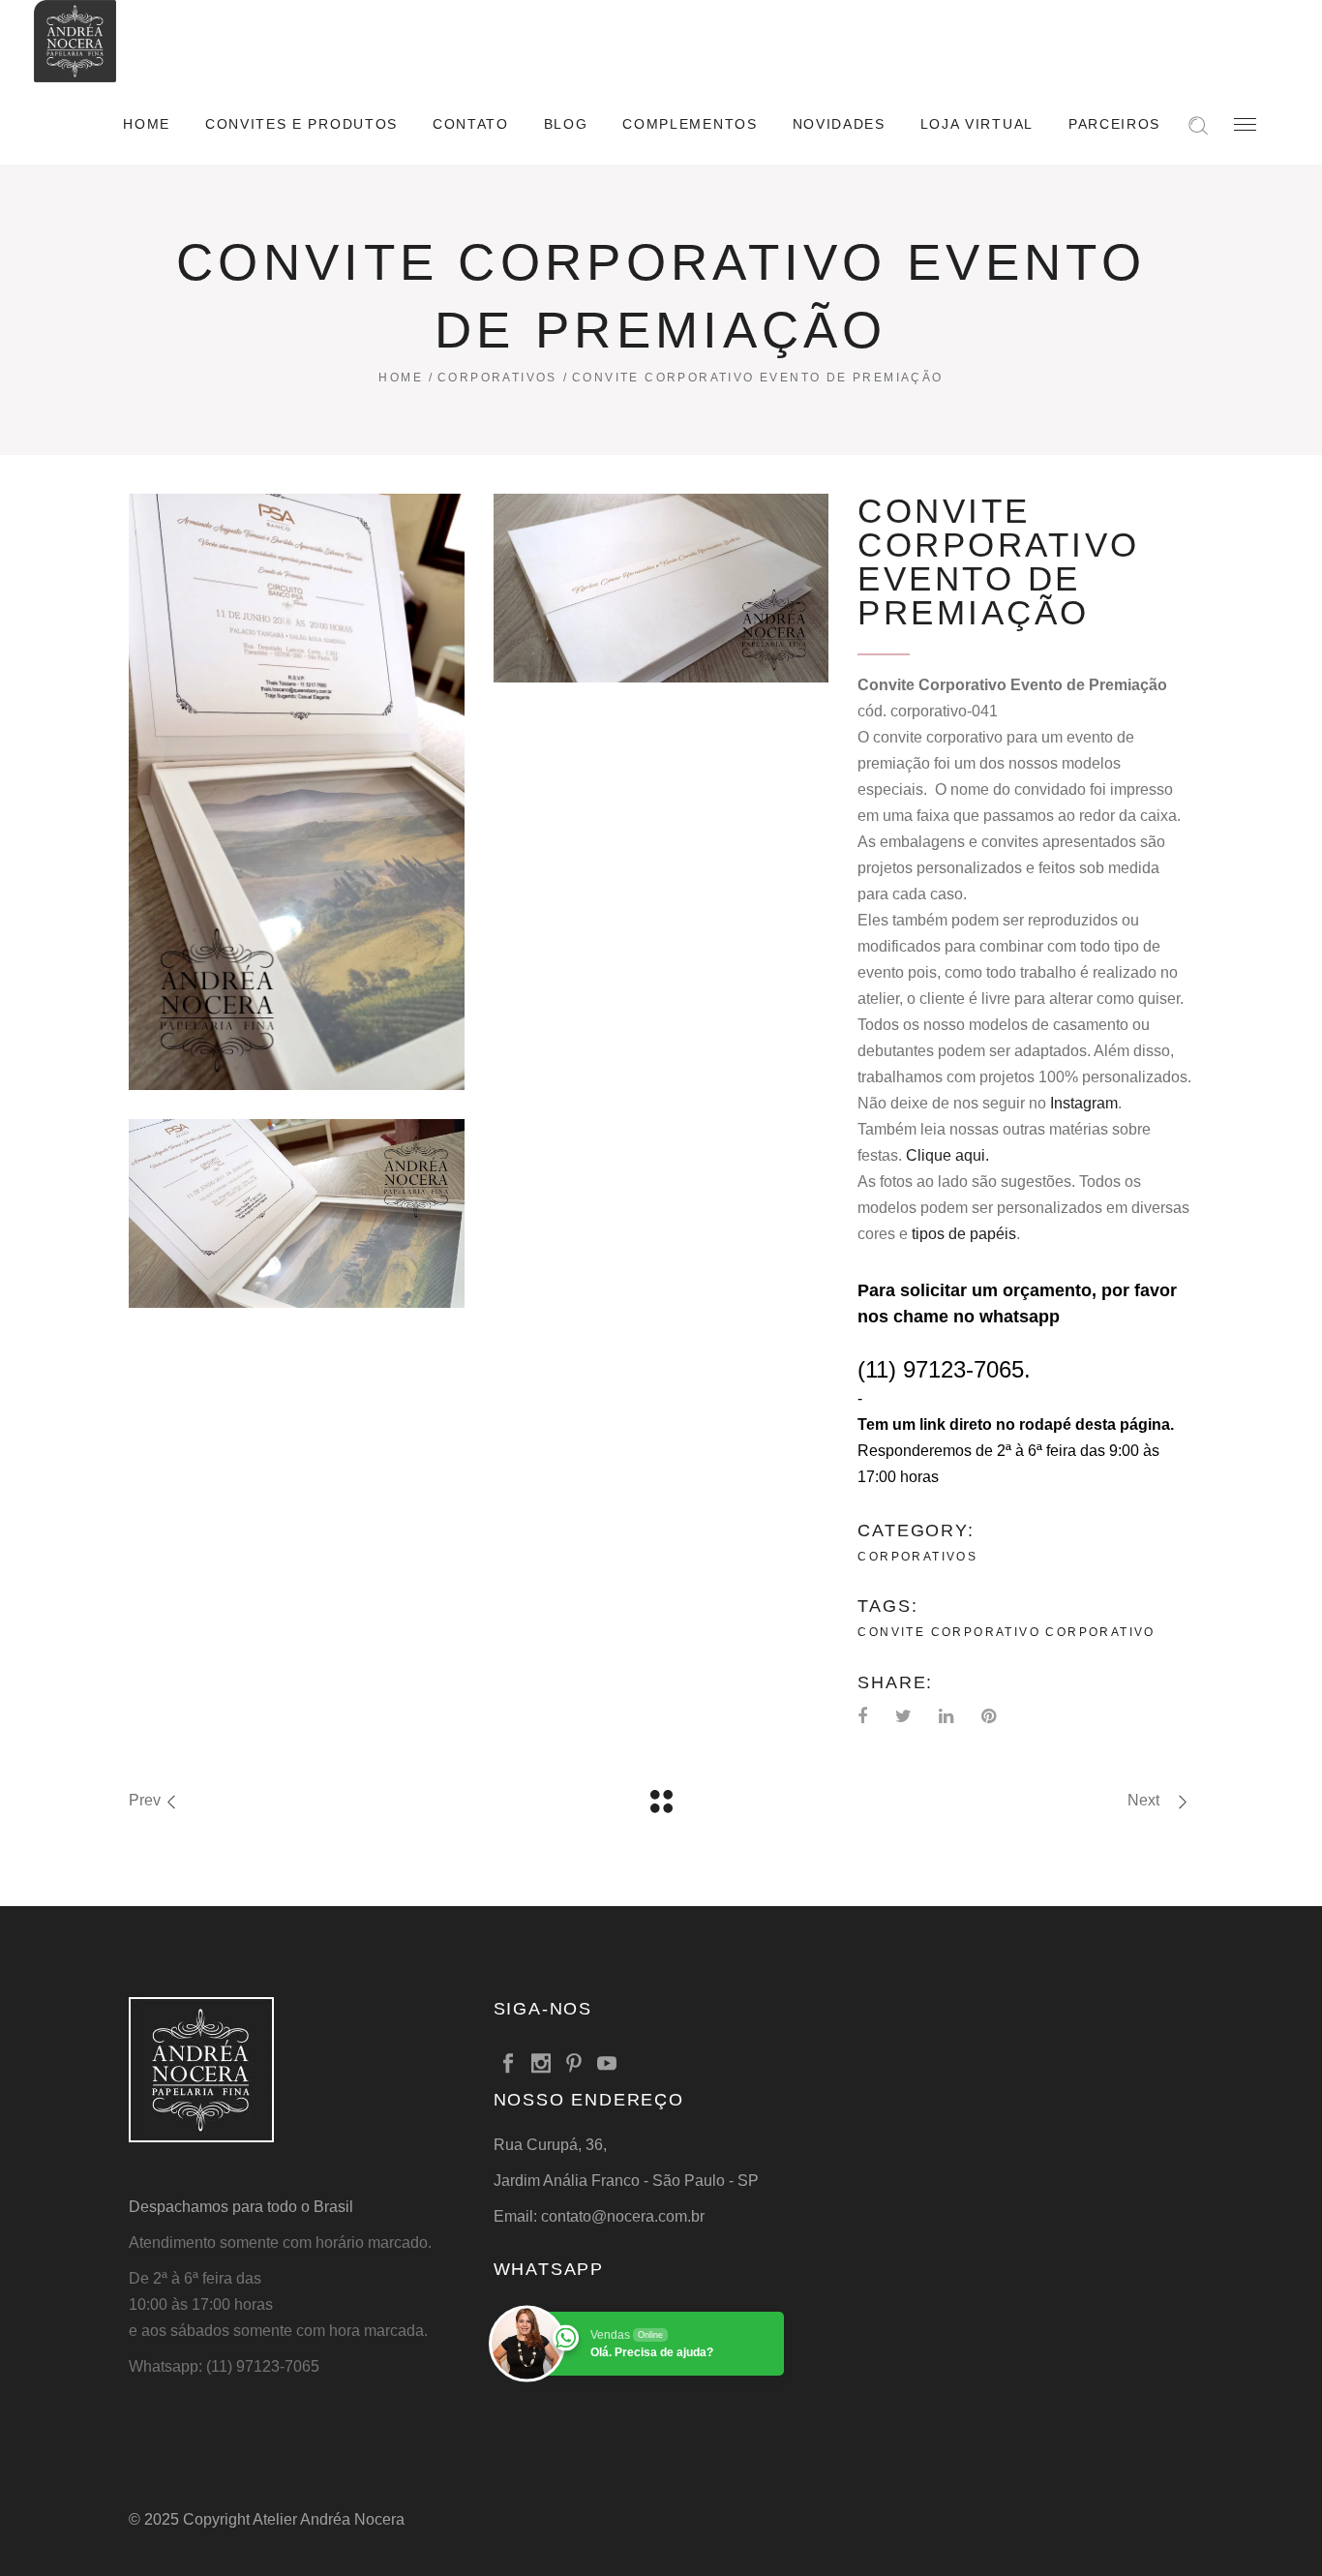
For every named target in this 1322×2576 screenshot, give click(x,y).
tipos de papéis (964, 1234)
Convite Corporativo (949, 1632)
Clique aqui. (947, 1155)
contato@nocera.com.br (623, 2216)
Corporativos (497, 378)
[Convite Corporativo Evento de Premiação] (297, 792)
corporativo (1100, 1632)
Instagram (1084, 1103)
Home (401, 378)
